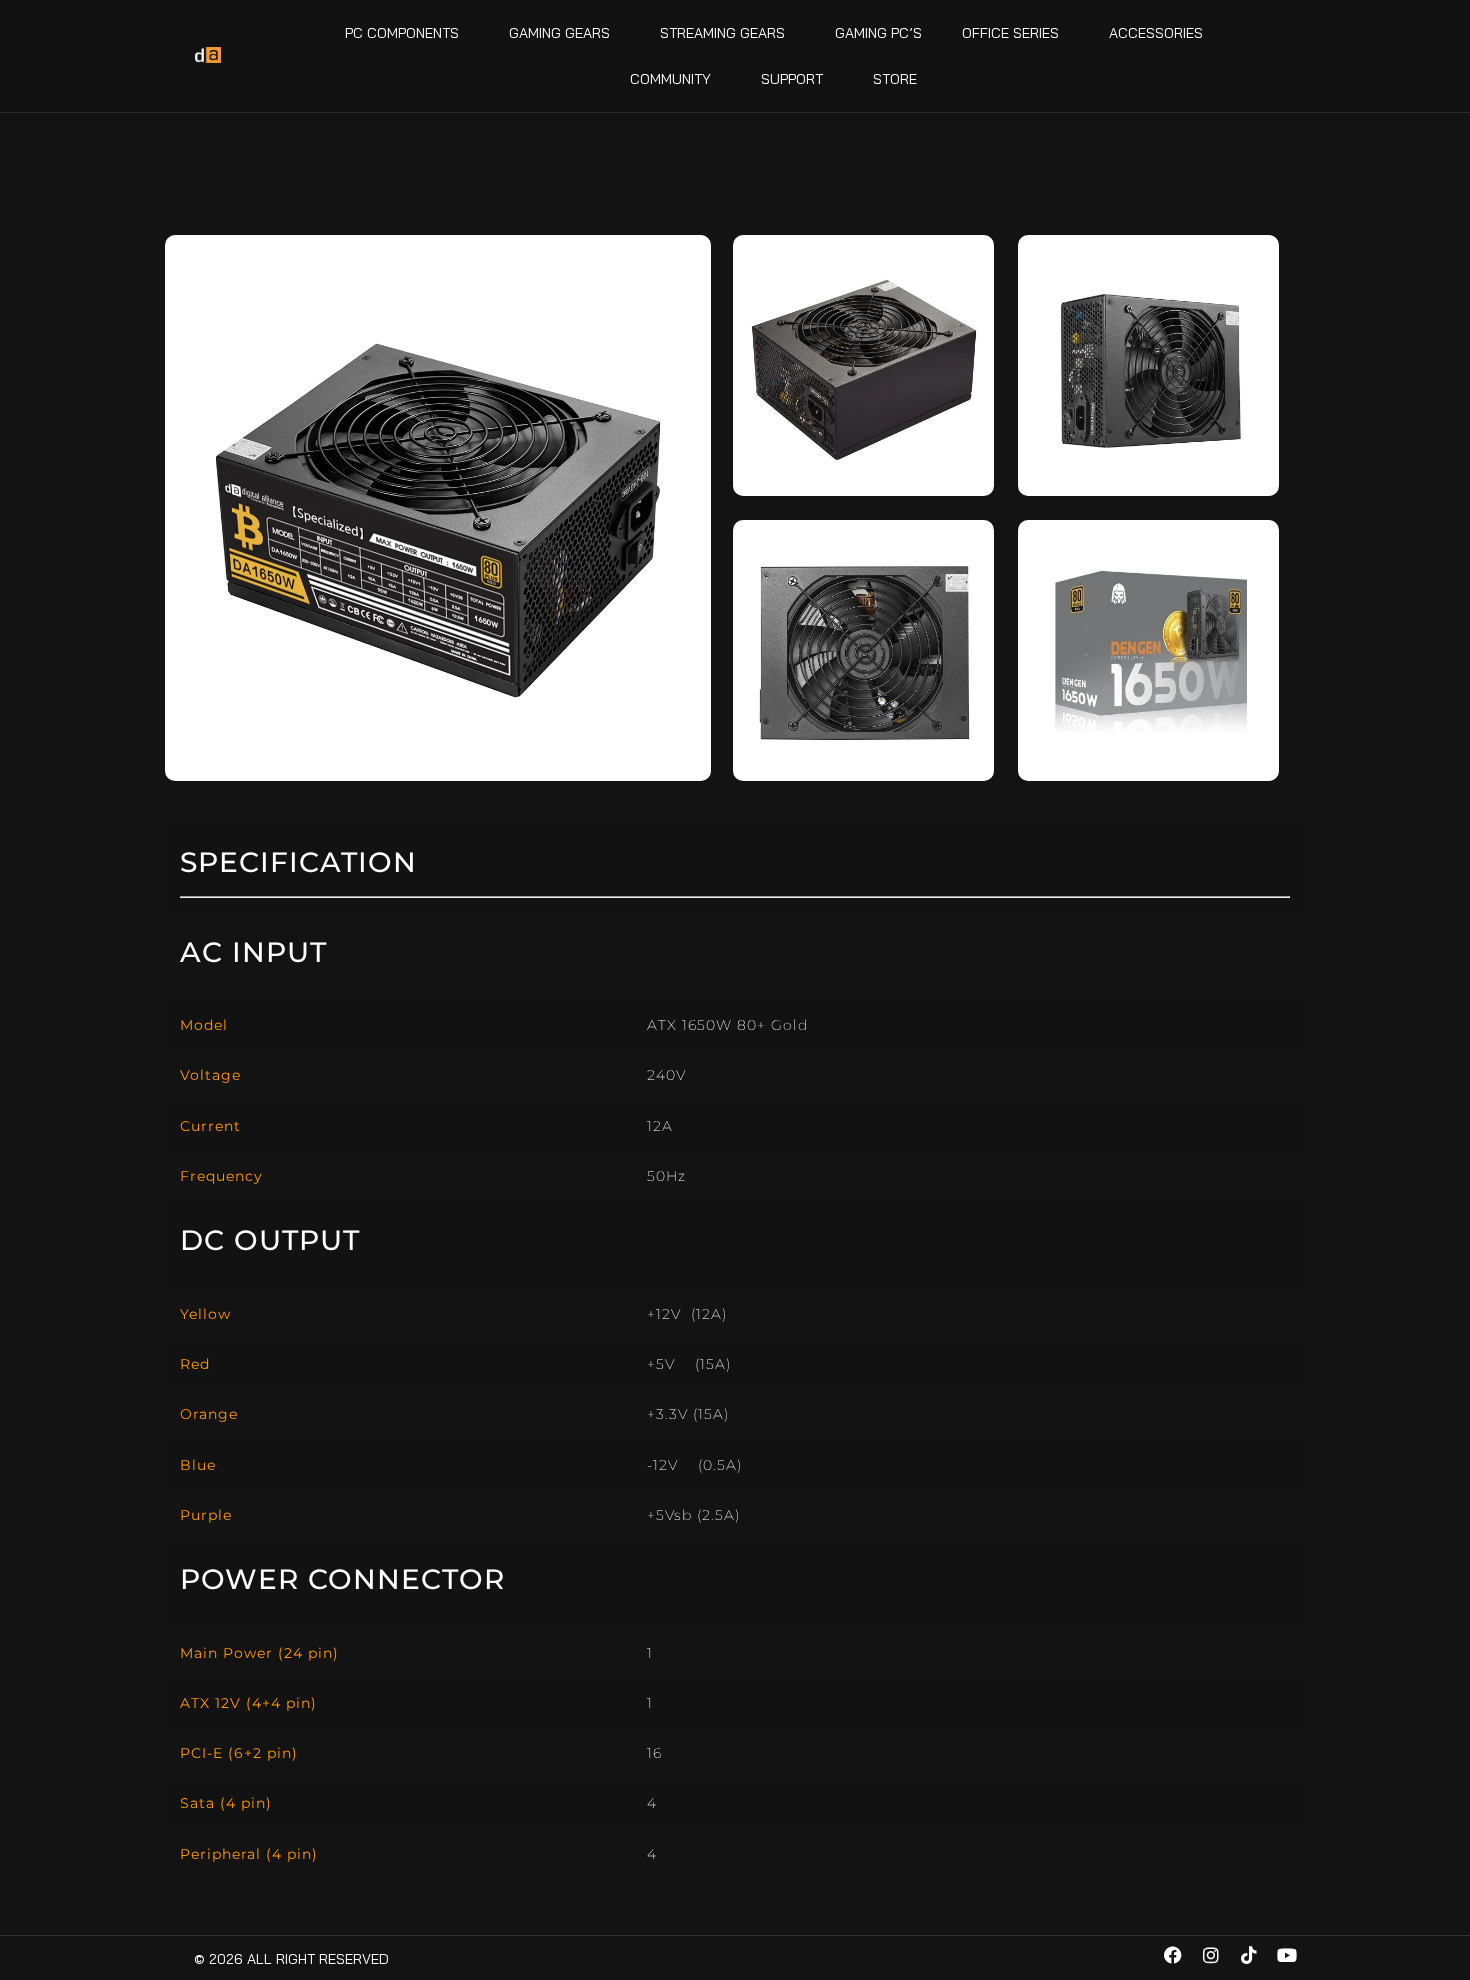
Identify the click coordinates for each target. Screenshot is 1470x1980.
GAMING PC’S (878, 33)
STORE (895, 79)
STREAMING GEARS (722, 33)
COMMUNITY (670, 79)
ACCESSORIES (1156, 33)
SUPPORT (792, 79)
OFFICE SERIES (1010, 33)
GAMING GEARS (559, 33)
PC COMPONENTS (402, 33)
